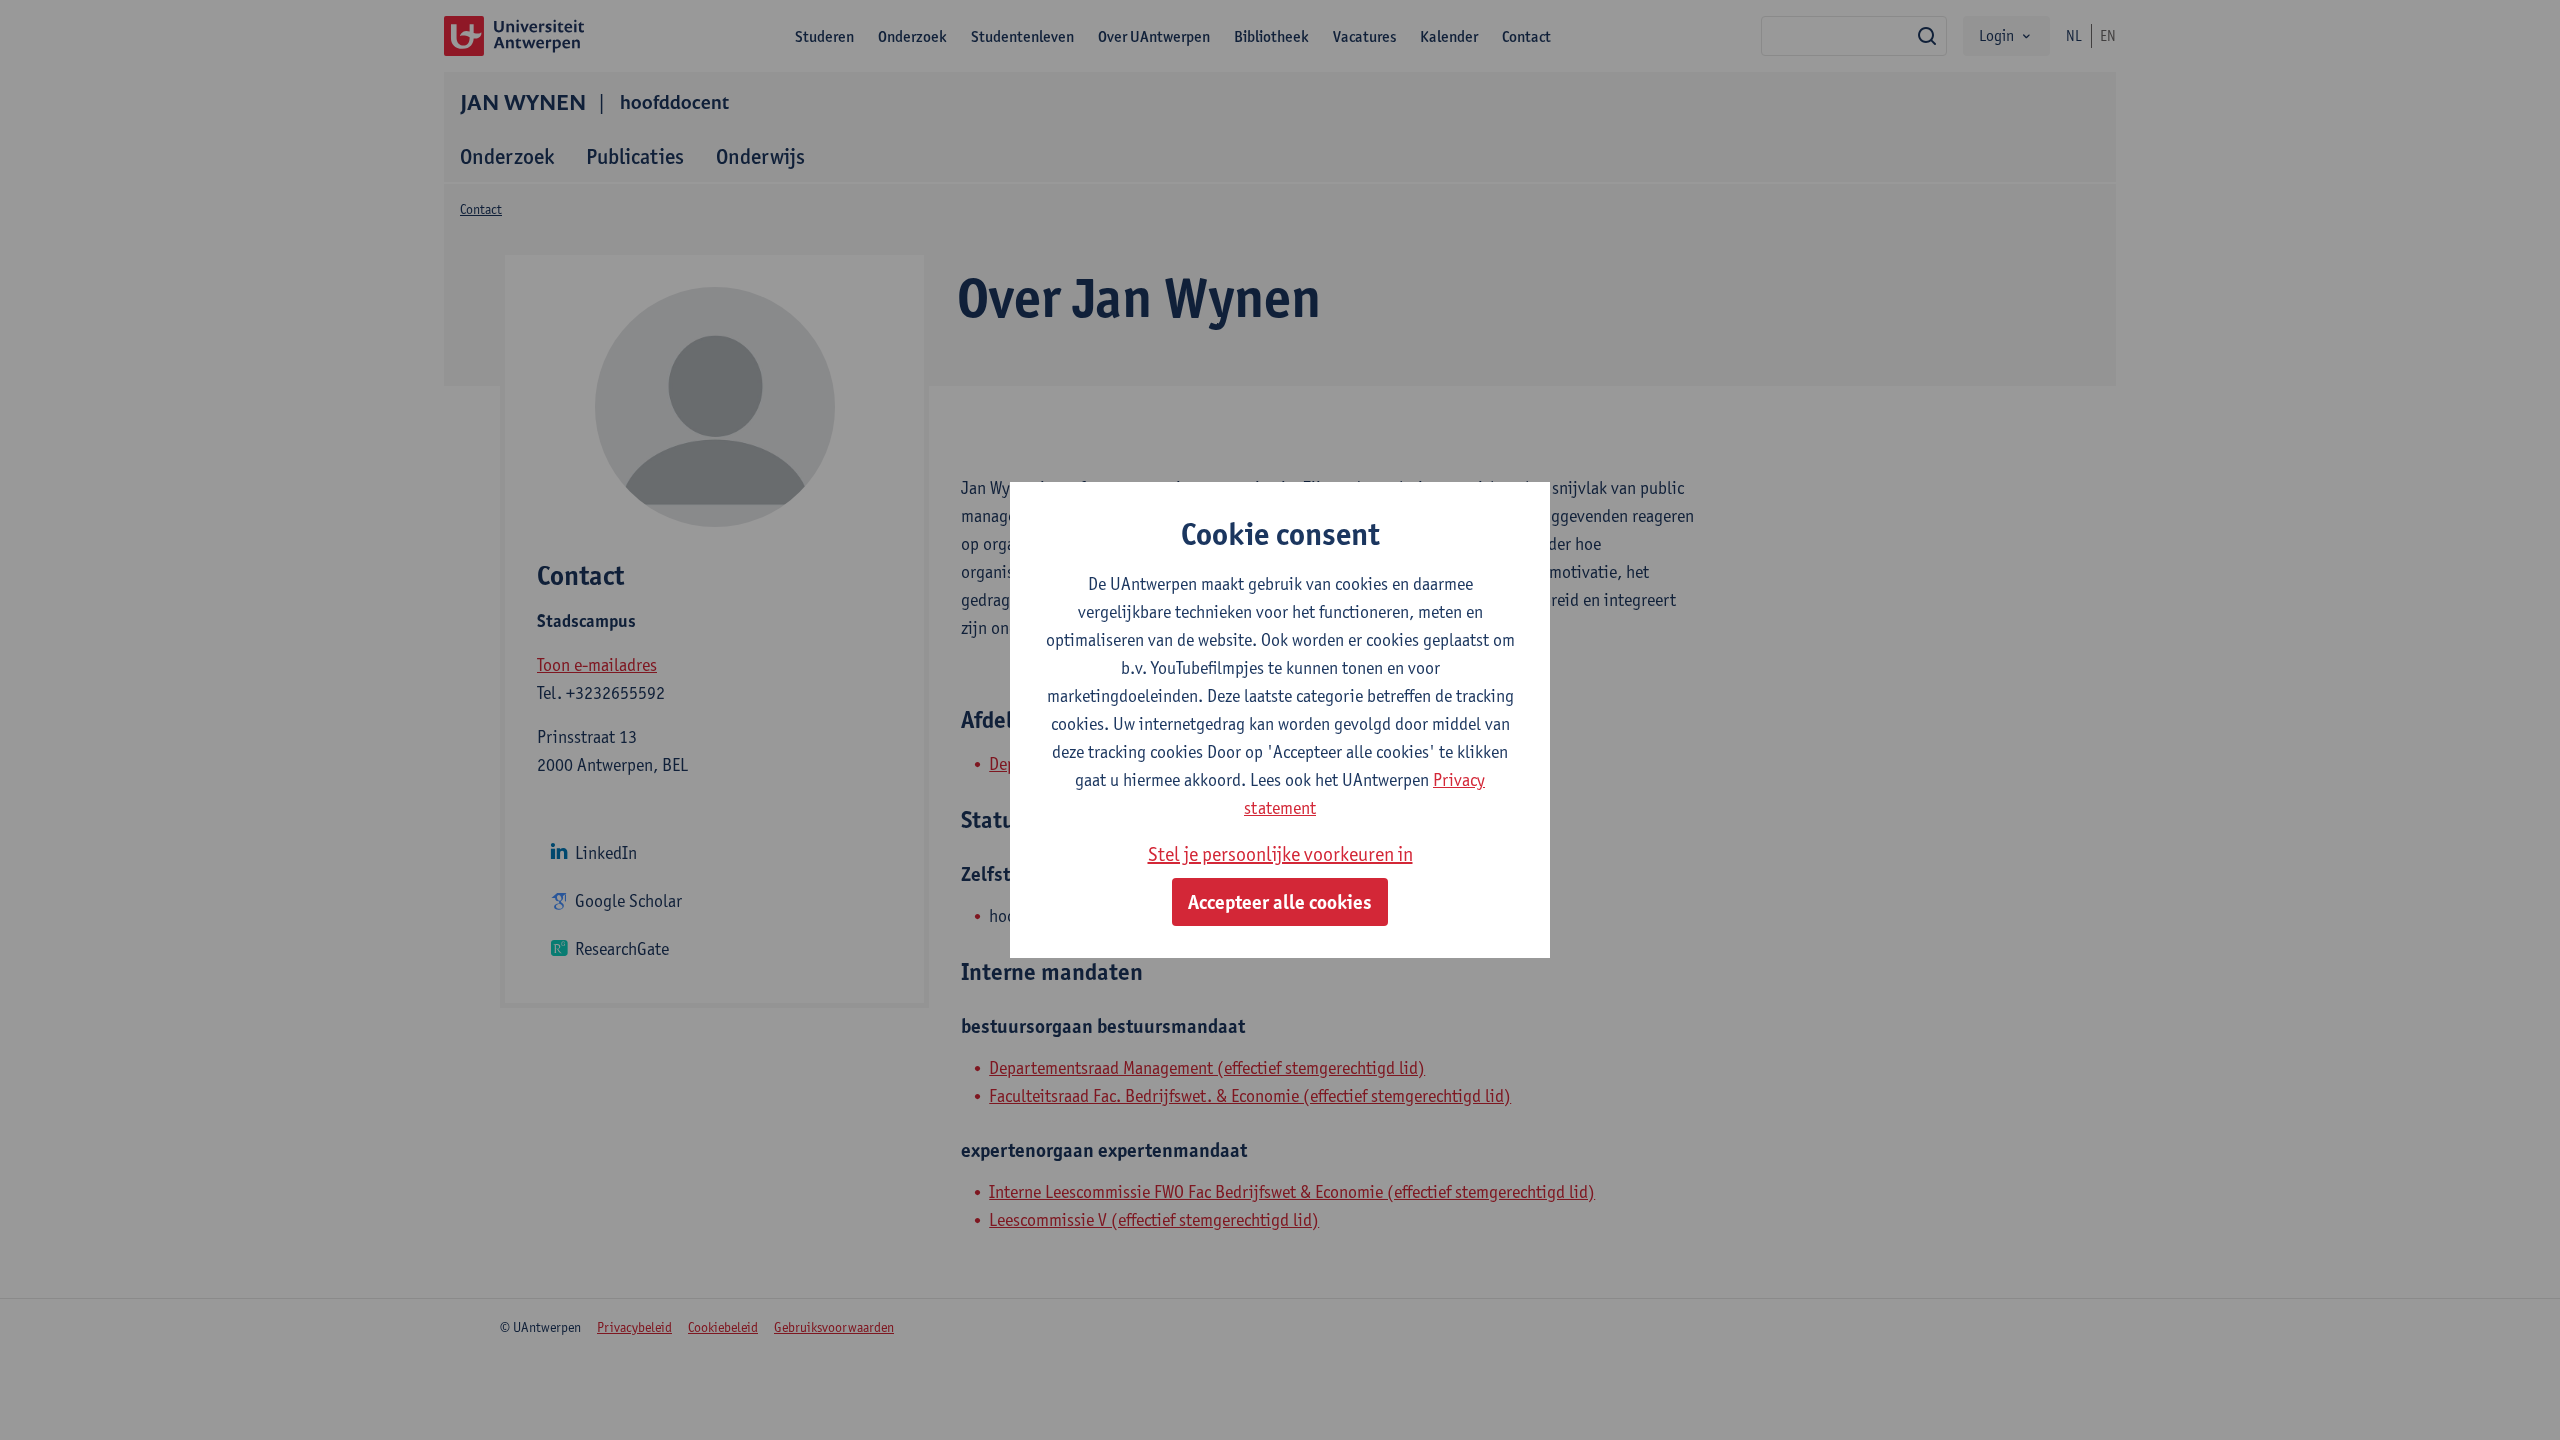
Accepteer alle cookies (1280, 902)
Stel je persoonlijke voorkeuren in (1280, 854)
